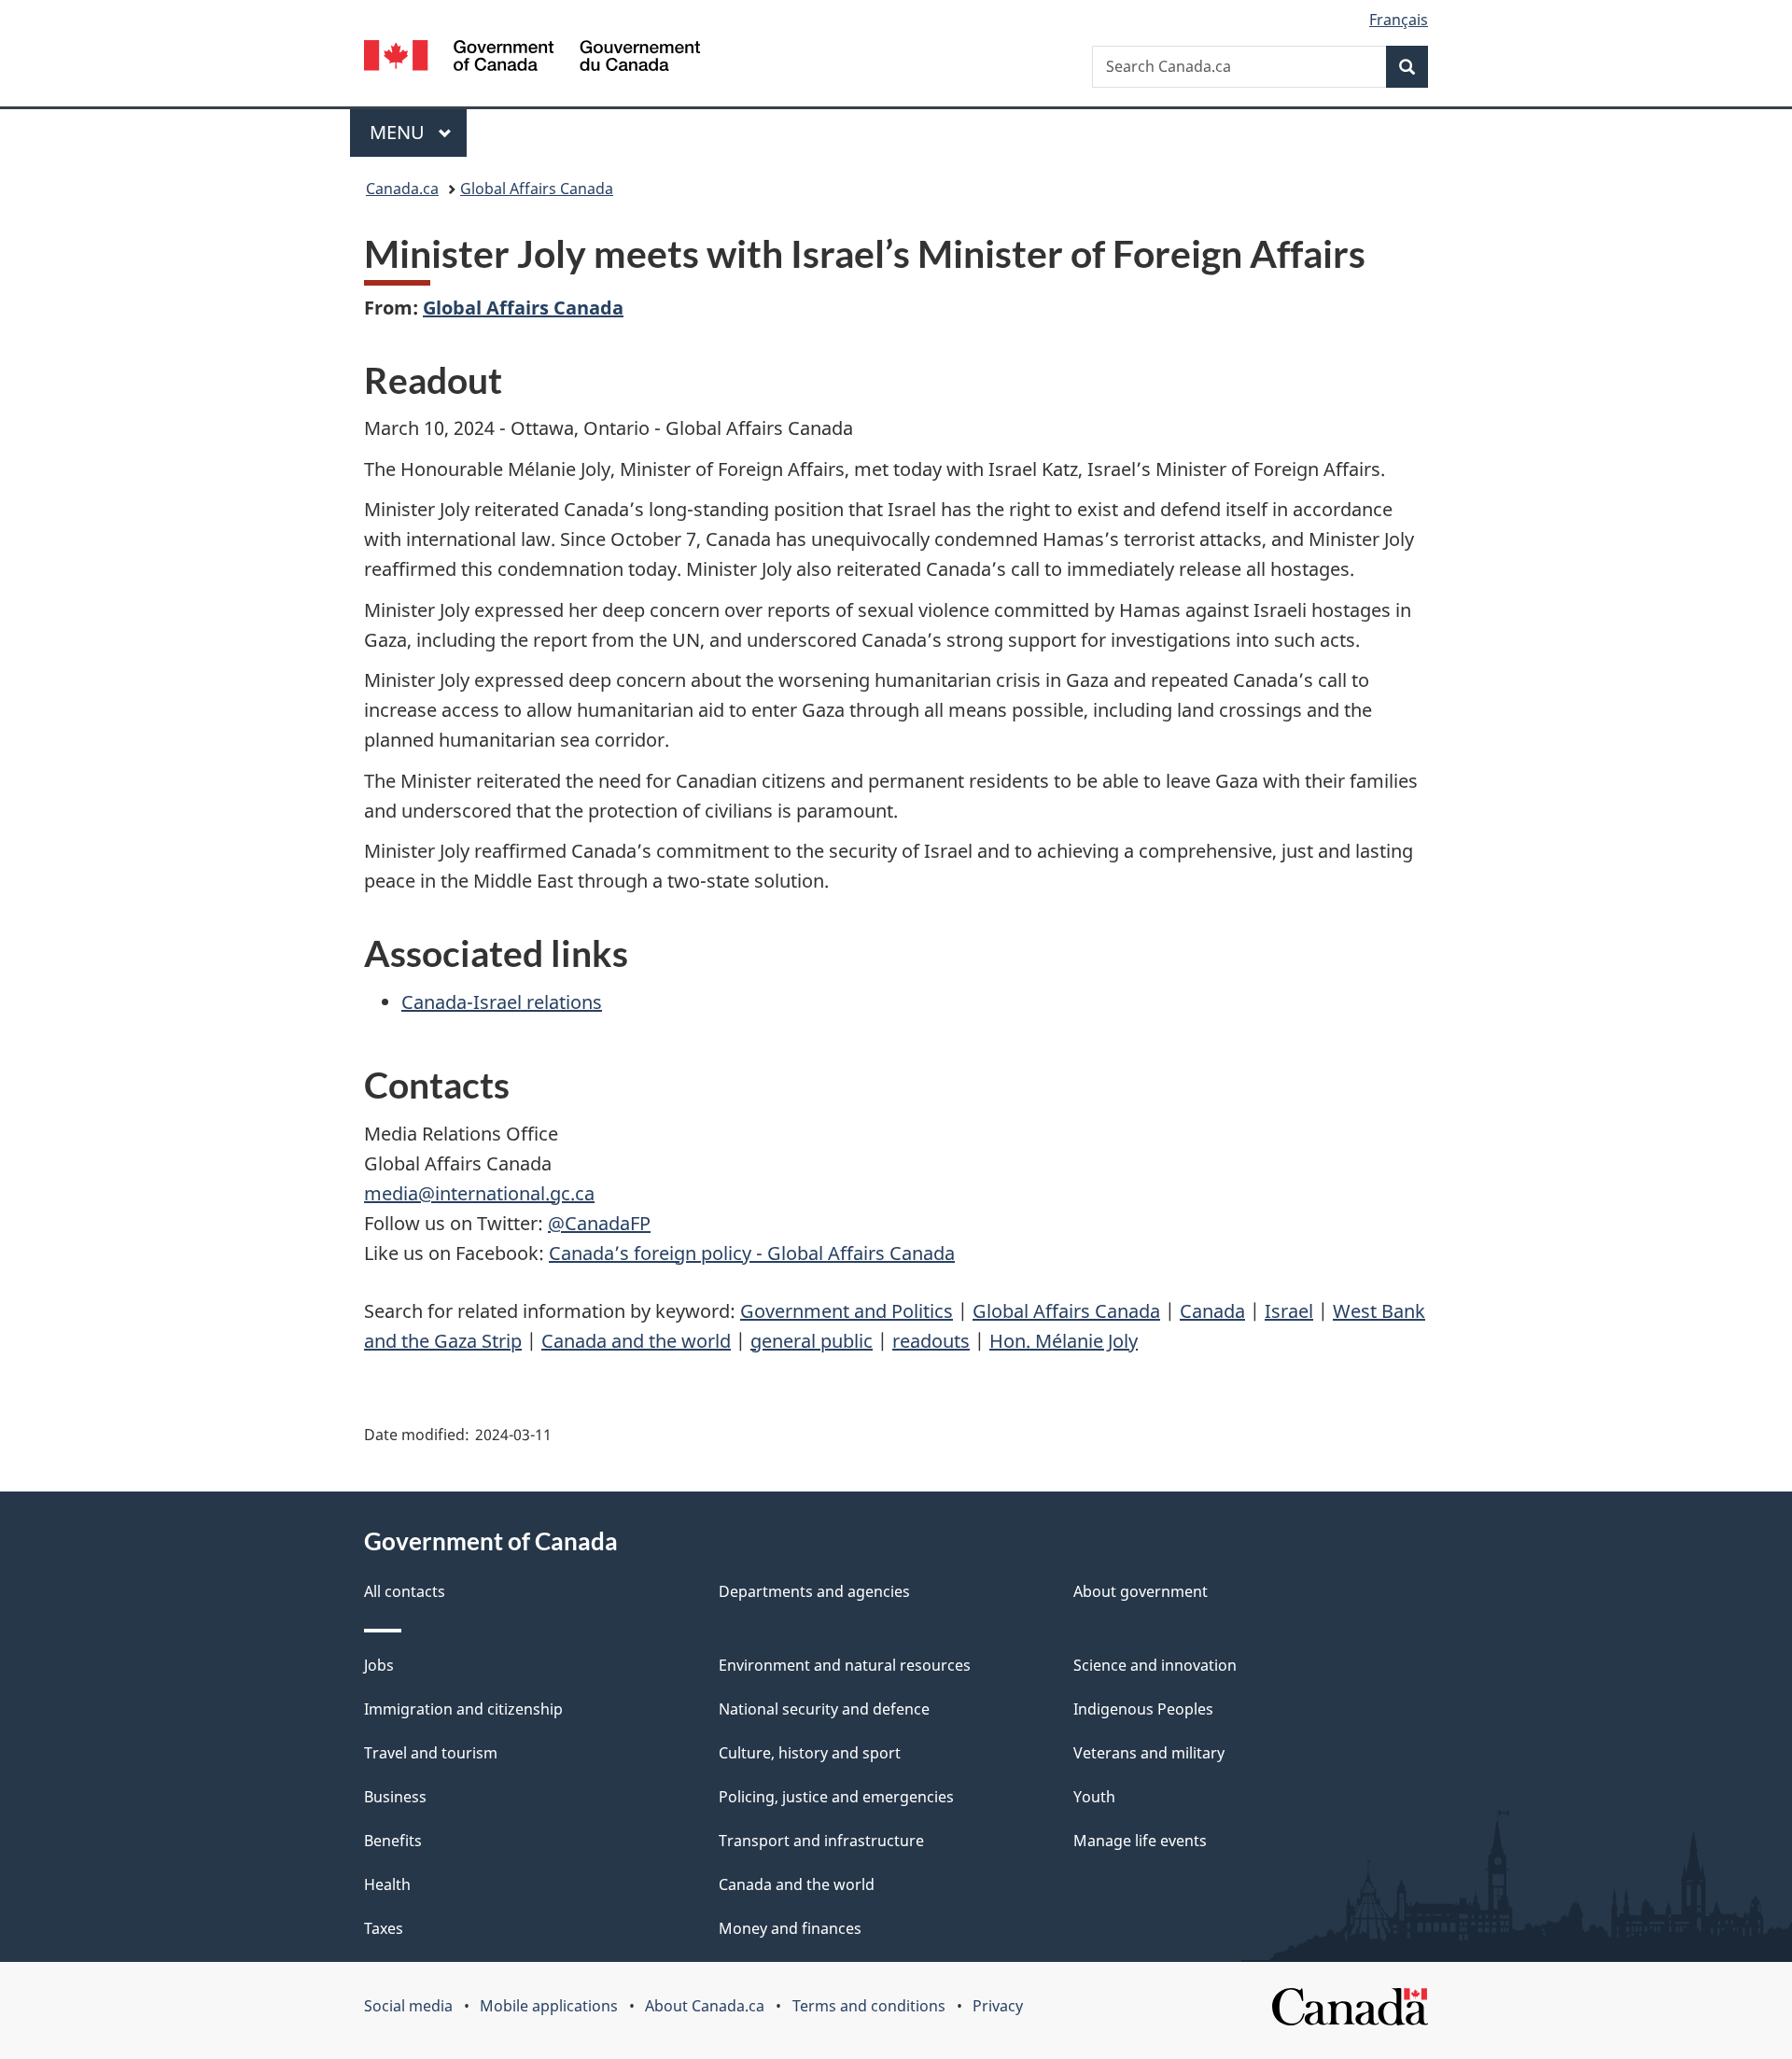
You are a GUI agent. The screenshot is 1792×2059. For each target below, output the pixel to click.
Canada (1212, 1311)
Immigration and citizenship (463, 1709)
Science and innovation (1155, 1665)
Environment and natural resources (845, 1665)
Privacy (998, 2006)
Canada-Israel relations (502, 1002)
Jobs (379, 1665)
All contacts (405, 1591)
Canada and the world (636, 1341)
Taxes (384, 1928)
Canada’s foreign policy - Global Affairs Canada (752, 1253)
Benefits (393, 1841)
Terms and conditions (869, 2006)
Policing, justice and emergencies (836, 1797)
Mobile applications (549, 2006)
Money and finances (790, 1928)
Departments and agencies (814, 1591)
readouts (931, 1341)
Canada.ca (402, 189)
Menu (399, 132)
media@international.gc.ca (479, 1193)
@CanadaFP (599, 1223)
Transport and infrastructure (821, 1841)
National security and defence (824, 1709)
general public (812, 1341)
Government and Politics (847, 1311)
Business (395, 1797)
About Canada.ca (705, 2006)
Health (387, 1884)
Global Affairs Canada (537, 189)
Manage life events (1140, 1841)
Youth (1094, 1797)
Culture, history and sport (810, 1753)
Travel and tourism (431, 1753)
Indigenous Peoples (1143, 1709)
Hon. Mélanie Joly (1064, 1341)
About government (1141, 1591)
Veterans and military (1149, 1753)
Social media (408, 2006)
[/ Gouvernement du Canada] (532, 58)
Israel (1289, 1311)
